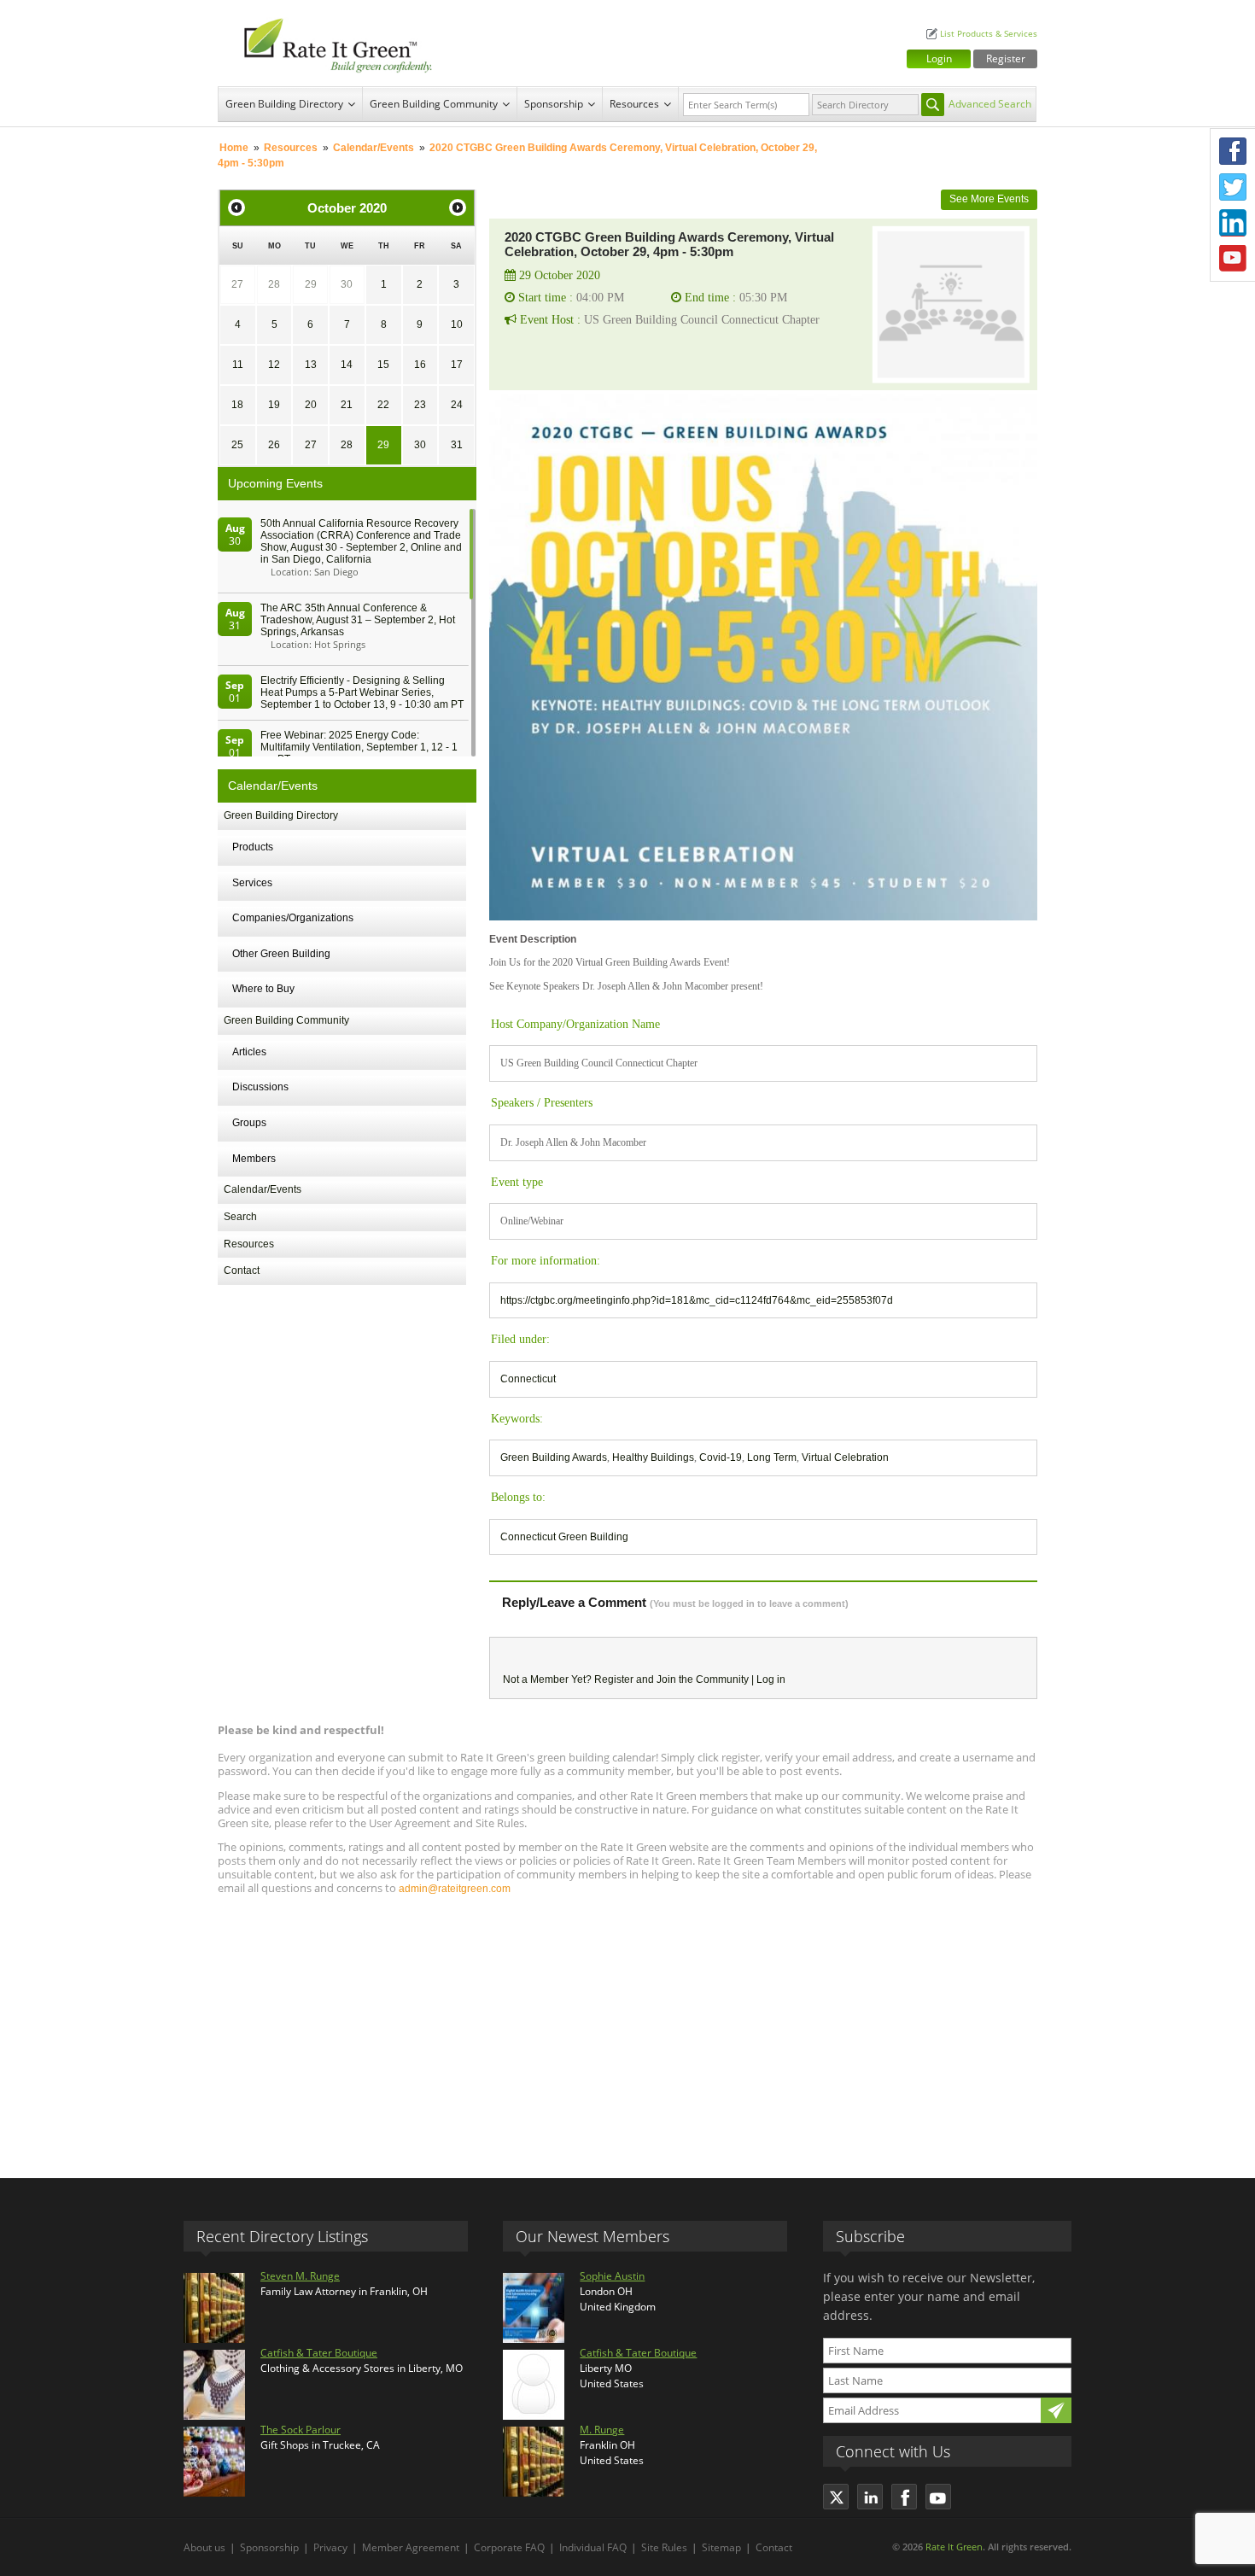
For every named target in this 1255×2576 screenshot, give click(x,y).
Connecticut (528, 1379)
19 (274, 405)
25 (237, 445)
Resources (634, 104)
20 (311, 405)
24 (457, 405)
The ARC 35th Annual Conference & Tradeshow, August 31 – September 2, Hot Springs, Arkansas (358, 620)
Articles (249, 1052)
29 (311, 284)
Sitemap (721, 2547)
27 (237, 284)
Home (234, 148)
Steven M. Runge (300, 2276)
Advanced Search (990, 104)
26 (274, 445)
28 (274, 284)
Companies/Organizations (293, 918)
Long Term (772, 1457)
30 (347, 284)
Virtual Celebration (845, 1457)
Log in (771, 1679)
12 (274, 365)
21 (347, 405)
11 (238, 365)
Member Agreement (411, 2547)
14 (347, 365)
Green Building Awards (554, 1457)
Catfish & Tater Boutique (319, 2353)
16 (420, 365)
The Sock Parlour (301, 2430)
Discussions (260, 1087)
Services (252, 883)
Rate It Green (954, 2547)
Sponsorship (554, 104)
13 (311, 365)
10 (457, 324)
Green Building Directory (284, 104)
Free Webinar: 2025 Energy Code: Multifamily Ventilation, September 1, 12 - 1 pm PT (359, 747)
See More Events (989, 199)
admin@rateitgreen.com (455, 1889)
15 (383, 365)
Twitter (1233, 187)
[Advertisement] (627, 2029)
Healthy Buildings (653, 1457)
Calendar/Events (374, 148)
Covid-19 (721, 1457)
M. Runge (602, 2430)
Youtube (1233, 259)
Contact (242, 1270)
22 (383, 405)
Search (240, 1217)
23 (420, 405)
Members (254, 1159)
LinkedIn (1233, 223)
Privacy (330, 2547)
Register (1006, 58)
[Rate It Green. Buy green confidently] (329, 43)
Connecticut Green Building (564, 1537)
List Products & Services (989, 34)
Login (939, 58)
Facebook (1233, 151)
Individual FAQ (593, 2547)
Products (253, 847)
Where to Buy (263, 989)
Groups (249, 1123)
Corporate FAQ (509, 2547)
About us (204, 2547)
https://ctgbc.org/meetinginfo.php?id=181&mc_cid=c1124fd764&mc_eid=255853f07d (697, 1300)
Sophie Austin (612, 2276)
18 (237, 405)
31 (457, 445)
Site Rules (664, 2547)
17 (457, 365)
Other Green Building (281, 954)
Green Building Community (434, 104)
